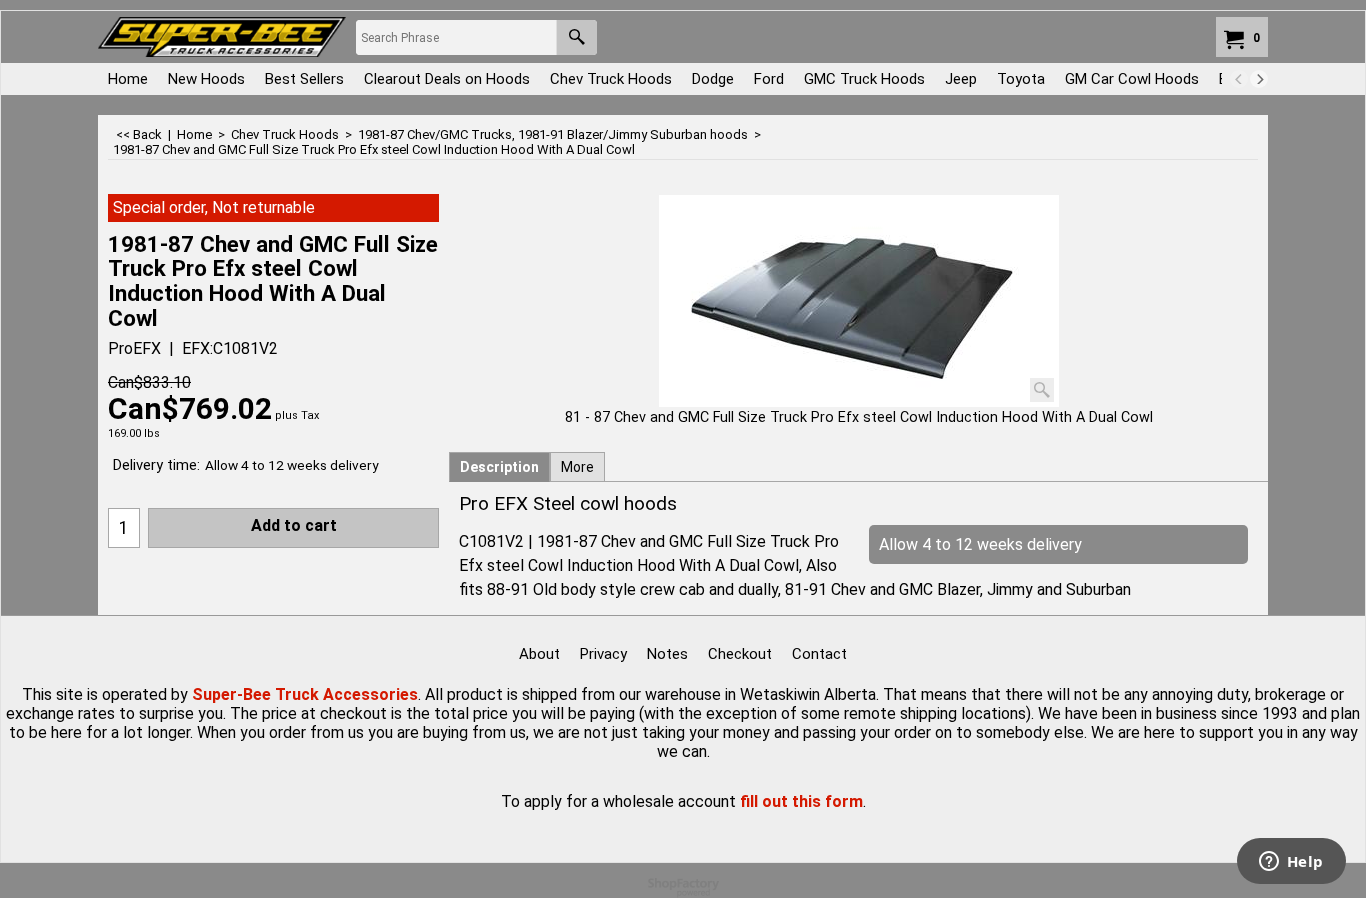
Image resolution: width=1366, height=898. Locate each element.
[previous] (1239, 79)
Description (499, 467)
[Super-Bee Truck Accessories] (222, 37)
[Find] (576, 37)
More (577, 467)
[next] (1259, 79)
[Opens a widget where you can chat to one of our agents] (1291, 863)
